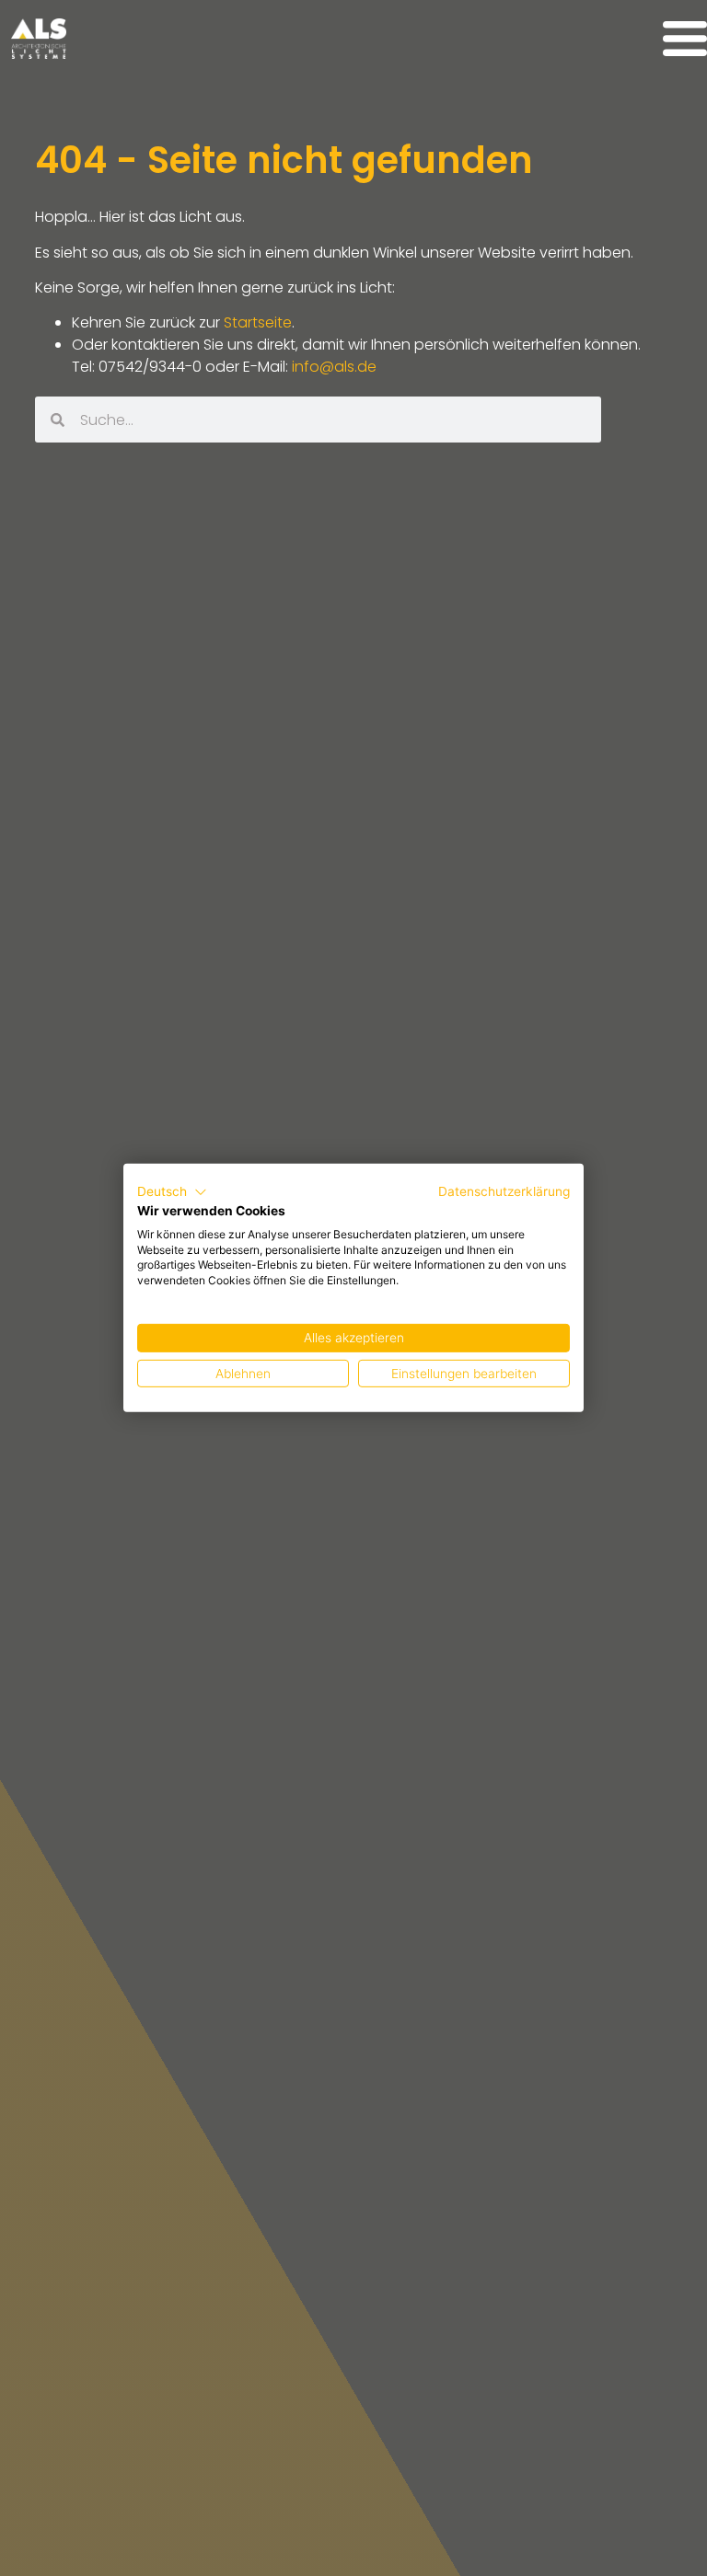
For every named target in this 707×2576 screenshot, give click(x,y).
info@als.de (334, 367)
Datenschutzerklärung (504, 1191)
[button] (172, 1192)
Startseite (258, 322)
